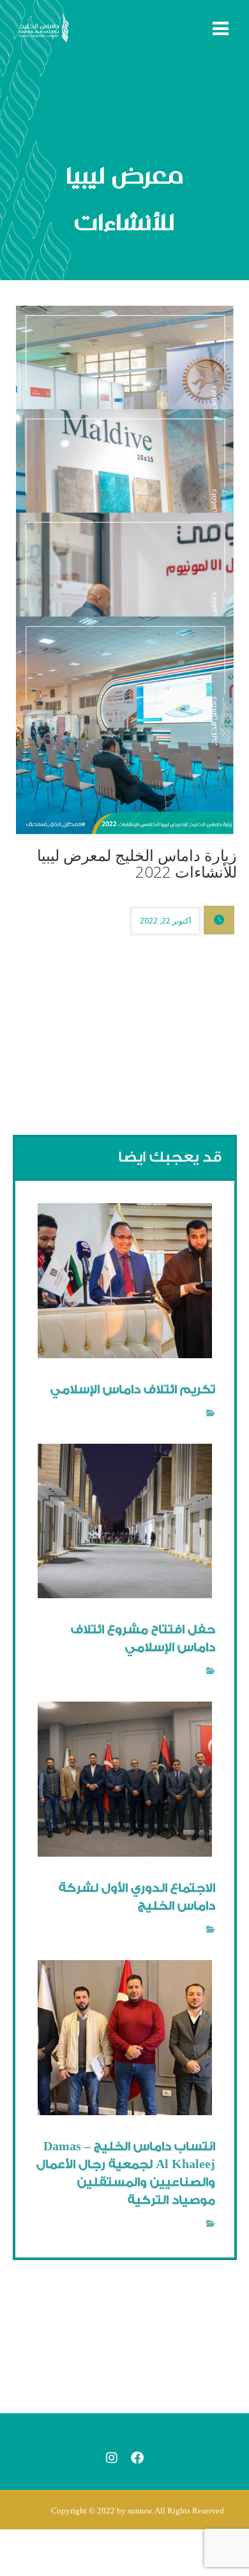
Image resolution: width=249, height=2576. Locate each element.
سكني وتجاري (177, 1413)
